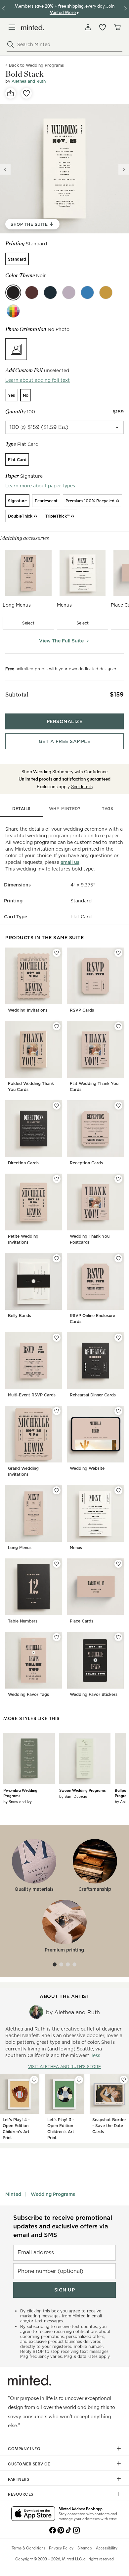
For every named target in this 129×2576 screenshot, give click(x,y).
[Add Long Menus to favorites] (57, 1490)
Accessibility (107, 2548)
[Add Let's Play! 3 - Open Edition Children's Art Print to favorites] (79, 2080)
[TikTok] (68, 2530)
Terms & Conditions (28, 2548)
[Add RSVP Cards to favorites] (118, 953)
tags (107, 809)
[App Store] (33, 2514)
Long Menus (20, 1548)
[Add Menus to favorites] (118, 1490)
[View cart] (117, 27)
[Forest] (69, 292)
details (21, 809)
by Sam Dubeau (73, 1796)
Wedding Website (87, 1468)
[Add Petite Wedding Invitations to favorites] (57, 1179)
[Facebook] (53, 2530)
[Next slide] (124, 169)
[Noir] (13, 292)
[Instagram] (76, 2530)
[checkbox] (28, 623)
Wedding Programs (53, 2194)
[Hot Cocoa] (32, 292)
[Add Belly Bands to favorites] (57, 1258)
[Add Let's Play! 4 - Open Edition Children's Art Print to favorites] (34, 2080)
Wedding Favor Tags (28, 1694)
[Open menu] (12, 27)
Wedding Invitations (28, 1010)
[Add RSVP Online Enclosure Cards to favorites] (118, 1258)
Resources (21, 2494)
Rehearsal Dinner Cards (93, 1395)
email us (70, 862)
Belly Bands (20, 1316)
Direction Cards (23, 1163)
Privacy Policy (61, 2548)
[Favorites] (103, 27)
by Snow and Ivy (18, 1801)
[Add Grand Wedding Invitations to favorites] (57, 1411)
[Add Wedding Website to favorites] (118, 1411)
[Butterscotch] (106, 292)
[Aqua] (87, 292)
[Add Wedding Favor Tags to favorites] (57, 1637)
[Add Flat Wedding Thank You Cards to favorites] (118, 1026)
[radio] (17, 259)
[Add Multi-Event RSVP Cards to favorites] (57, 1338)
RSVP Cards (82, 1010)
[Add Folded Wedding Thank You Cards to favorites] (57, 1026)
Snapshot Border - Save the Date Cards (109, 2126)
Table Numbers (23, 1621)
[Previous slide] (5, 169)
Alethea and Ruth (29, 81)
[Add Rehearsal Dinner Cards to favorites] (118, 1338)
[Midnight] (50, 292)
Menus (76, 1548)
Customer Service (29, 2464)
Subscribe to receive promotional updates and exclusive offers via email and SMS (63, 2226)
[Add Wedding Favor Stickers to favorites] (118, 1637)
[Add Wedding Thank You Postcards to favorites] (118, 1179)
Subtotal (17, 694)
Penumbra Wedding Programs (20, 1793)
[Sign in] (88, 27)
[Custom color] (13, 311)
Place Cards (82, 1621)
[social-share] (11, 93)
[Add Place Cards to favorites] (118, 1564)
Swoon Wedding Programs (82, 1790)
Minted (13, 2194)
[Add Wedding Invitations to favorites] (57, 953)
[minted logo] (33, 27)
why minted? (65, 809)
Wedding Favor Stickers (94, 1694)
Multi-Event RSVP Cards (32, 1395)
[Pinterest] (61, 2530)
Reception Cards (86, 1163)
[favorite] (26, 93)
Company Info (24, 2449)
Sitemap (85, 2548)
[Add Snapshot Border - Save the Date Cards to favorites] (124, 2080)
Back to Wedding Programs (36, 65)
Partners (19, 2479)
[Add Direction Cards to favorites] (57, 1106)
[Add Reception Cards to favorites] (118, 1106)
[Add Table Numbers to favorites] (57, 1564)
